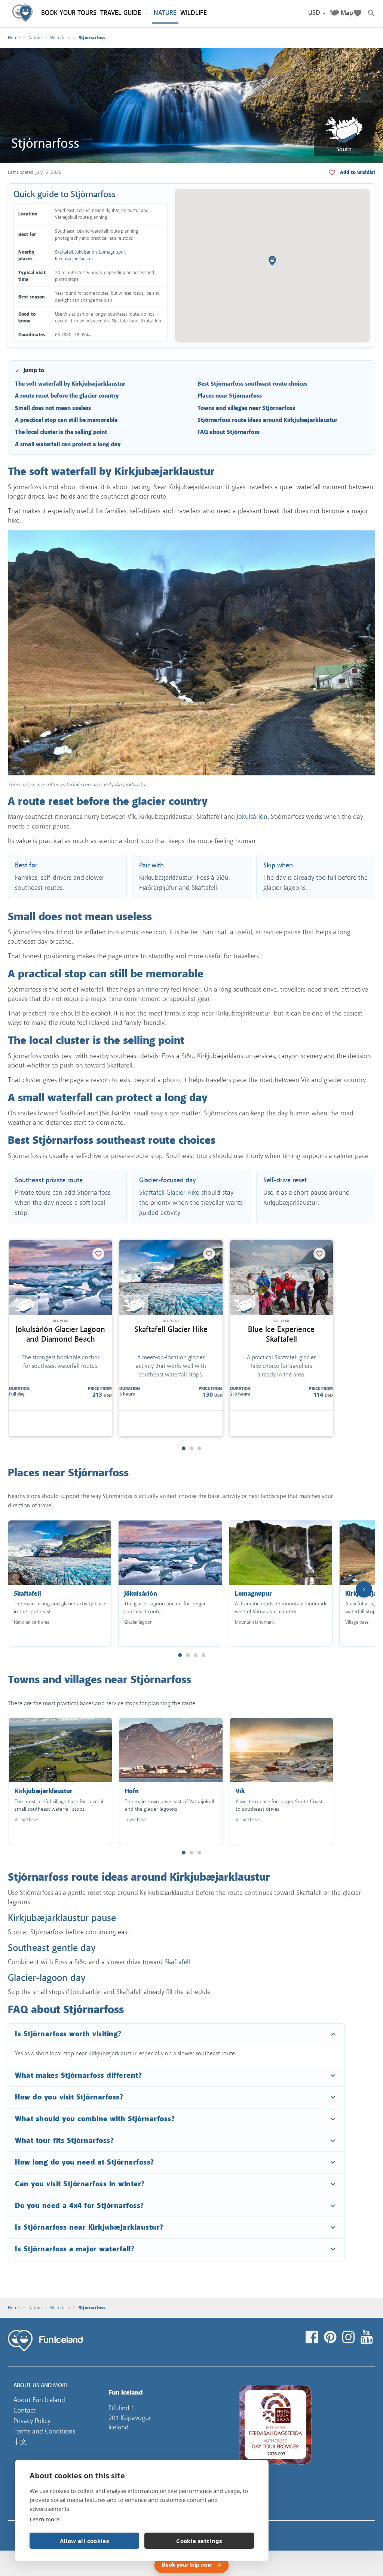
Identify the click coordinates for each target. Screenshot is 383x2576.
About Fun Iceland (39, 2400)
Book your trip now (187, 2565)
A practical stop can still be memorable (66, 420)
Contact (24, 2410)
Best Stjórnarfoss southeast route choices (252, 384)
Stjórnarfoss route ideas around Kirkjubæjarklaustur (267, 420)
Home (14, 38)
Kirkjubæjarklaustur (74, 259)
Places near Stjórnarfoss (230, 396)
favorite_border (358, 172)
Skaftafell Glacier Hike (169, 1192)
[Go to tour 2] (191, 1448)
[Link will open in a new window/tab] (313, 2337)
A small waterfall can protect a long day (68, 445)
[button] (317, 13)
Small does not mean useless (53, 408)
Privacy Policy (32, 2421)
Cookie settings (199, 2541)
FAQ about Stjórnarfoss (229, 432)
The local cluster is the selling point (61, 432)
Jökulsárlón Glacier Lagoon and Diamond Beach (60, 1334)
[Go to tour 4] (203, 1655)
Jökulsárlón (86, 252)
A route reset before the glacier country (67, 396)
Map (347, 13)
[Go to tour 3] (199, 1448)
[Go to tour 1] (184, 1448)
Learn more (45, 2519)
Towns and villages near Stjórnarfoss (246, 408)
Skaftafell (64, 252)
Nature (35, 38)
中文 (20, 2442)
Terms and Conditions (44, 2431)
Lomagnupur (112, 252)
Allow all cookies (84, 2541)
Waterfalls (60, 38)
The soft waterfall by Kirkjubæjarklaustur (70, 384)
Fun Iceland (24, 14)
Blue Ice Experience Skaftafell (281, 1334)
